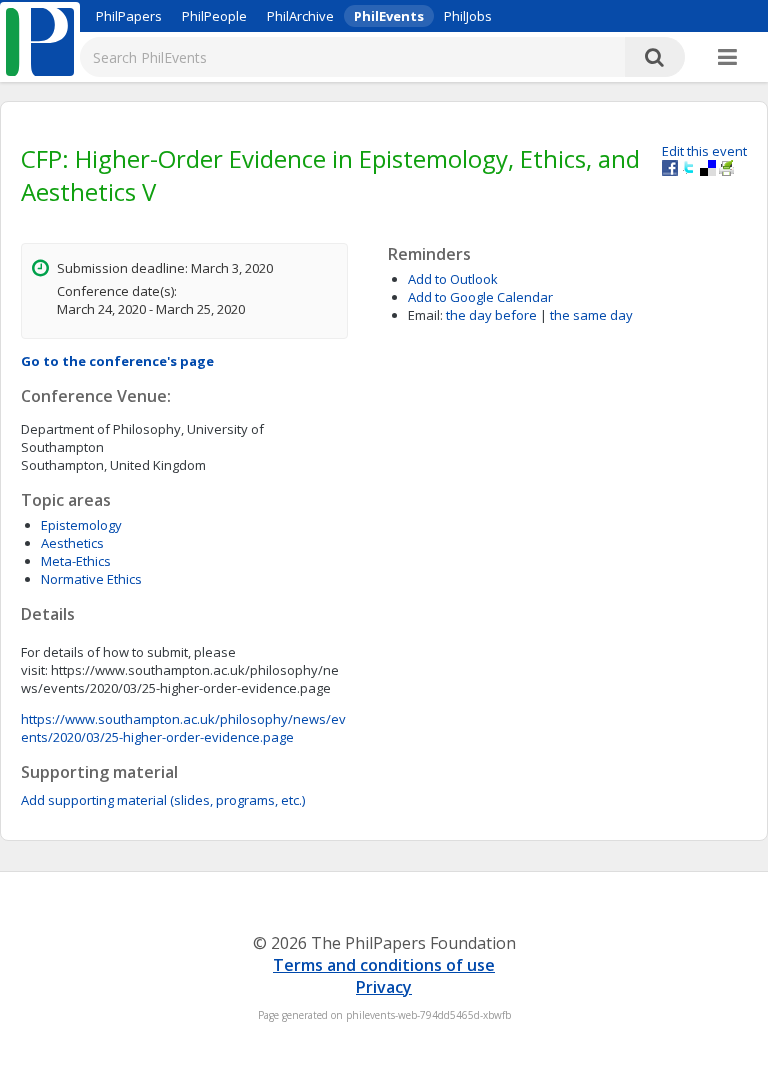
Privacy (384, 987)
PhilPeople (214, 16)
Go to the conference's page (117, 361)
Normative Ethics (91, 579)
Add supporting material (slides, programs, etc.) (163, 800)
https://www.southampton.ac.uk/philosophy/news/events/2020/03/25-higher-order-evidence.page (183, 728)
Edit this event (704, 151)
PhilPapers (129, 16)
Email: (425, 315)
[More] (727, 58)
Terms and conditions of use (384, 965)
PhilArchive (300, 16)
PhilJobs (468, 16)
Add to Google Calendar (480, 297)
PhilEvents (389, 16)
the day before (491, 315)
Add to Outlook (453, 279)
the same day (591, 315)
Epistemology (81, 525)
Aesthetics (72, 543)
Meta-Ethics (76, 561)
